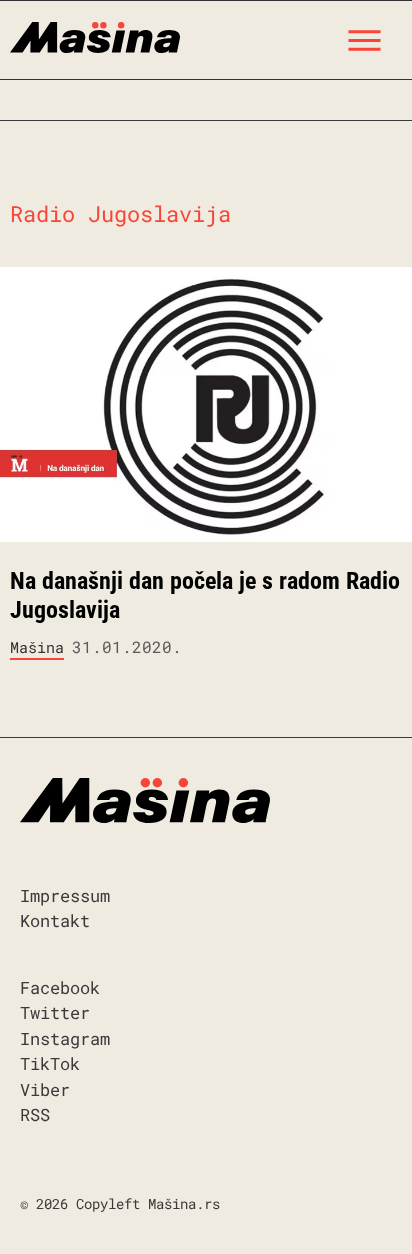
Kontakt (55, 920)
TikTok (50, 1063)
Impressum (65, 895)
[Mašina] (95, 35)
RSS (35, 1114)
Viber (45, 1089)
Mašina (37, 647)
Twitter (55, 1012)
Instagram (65, 1038)
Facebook (60, 987)
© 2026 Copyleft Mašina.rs (120, 1203)
